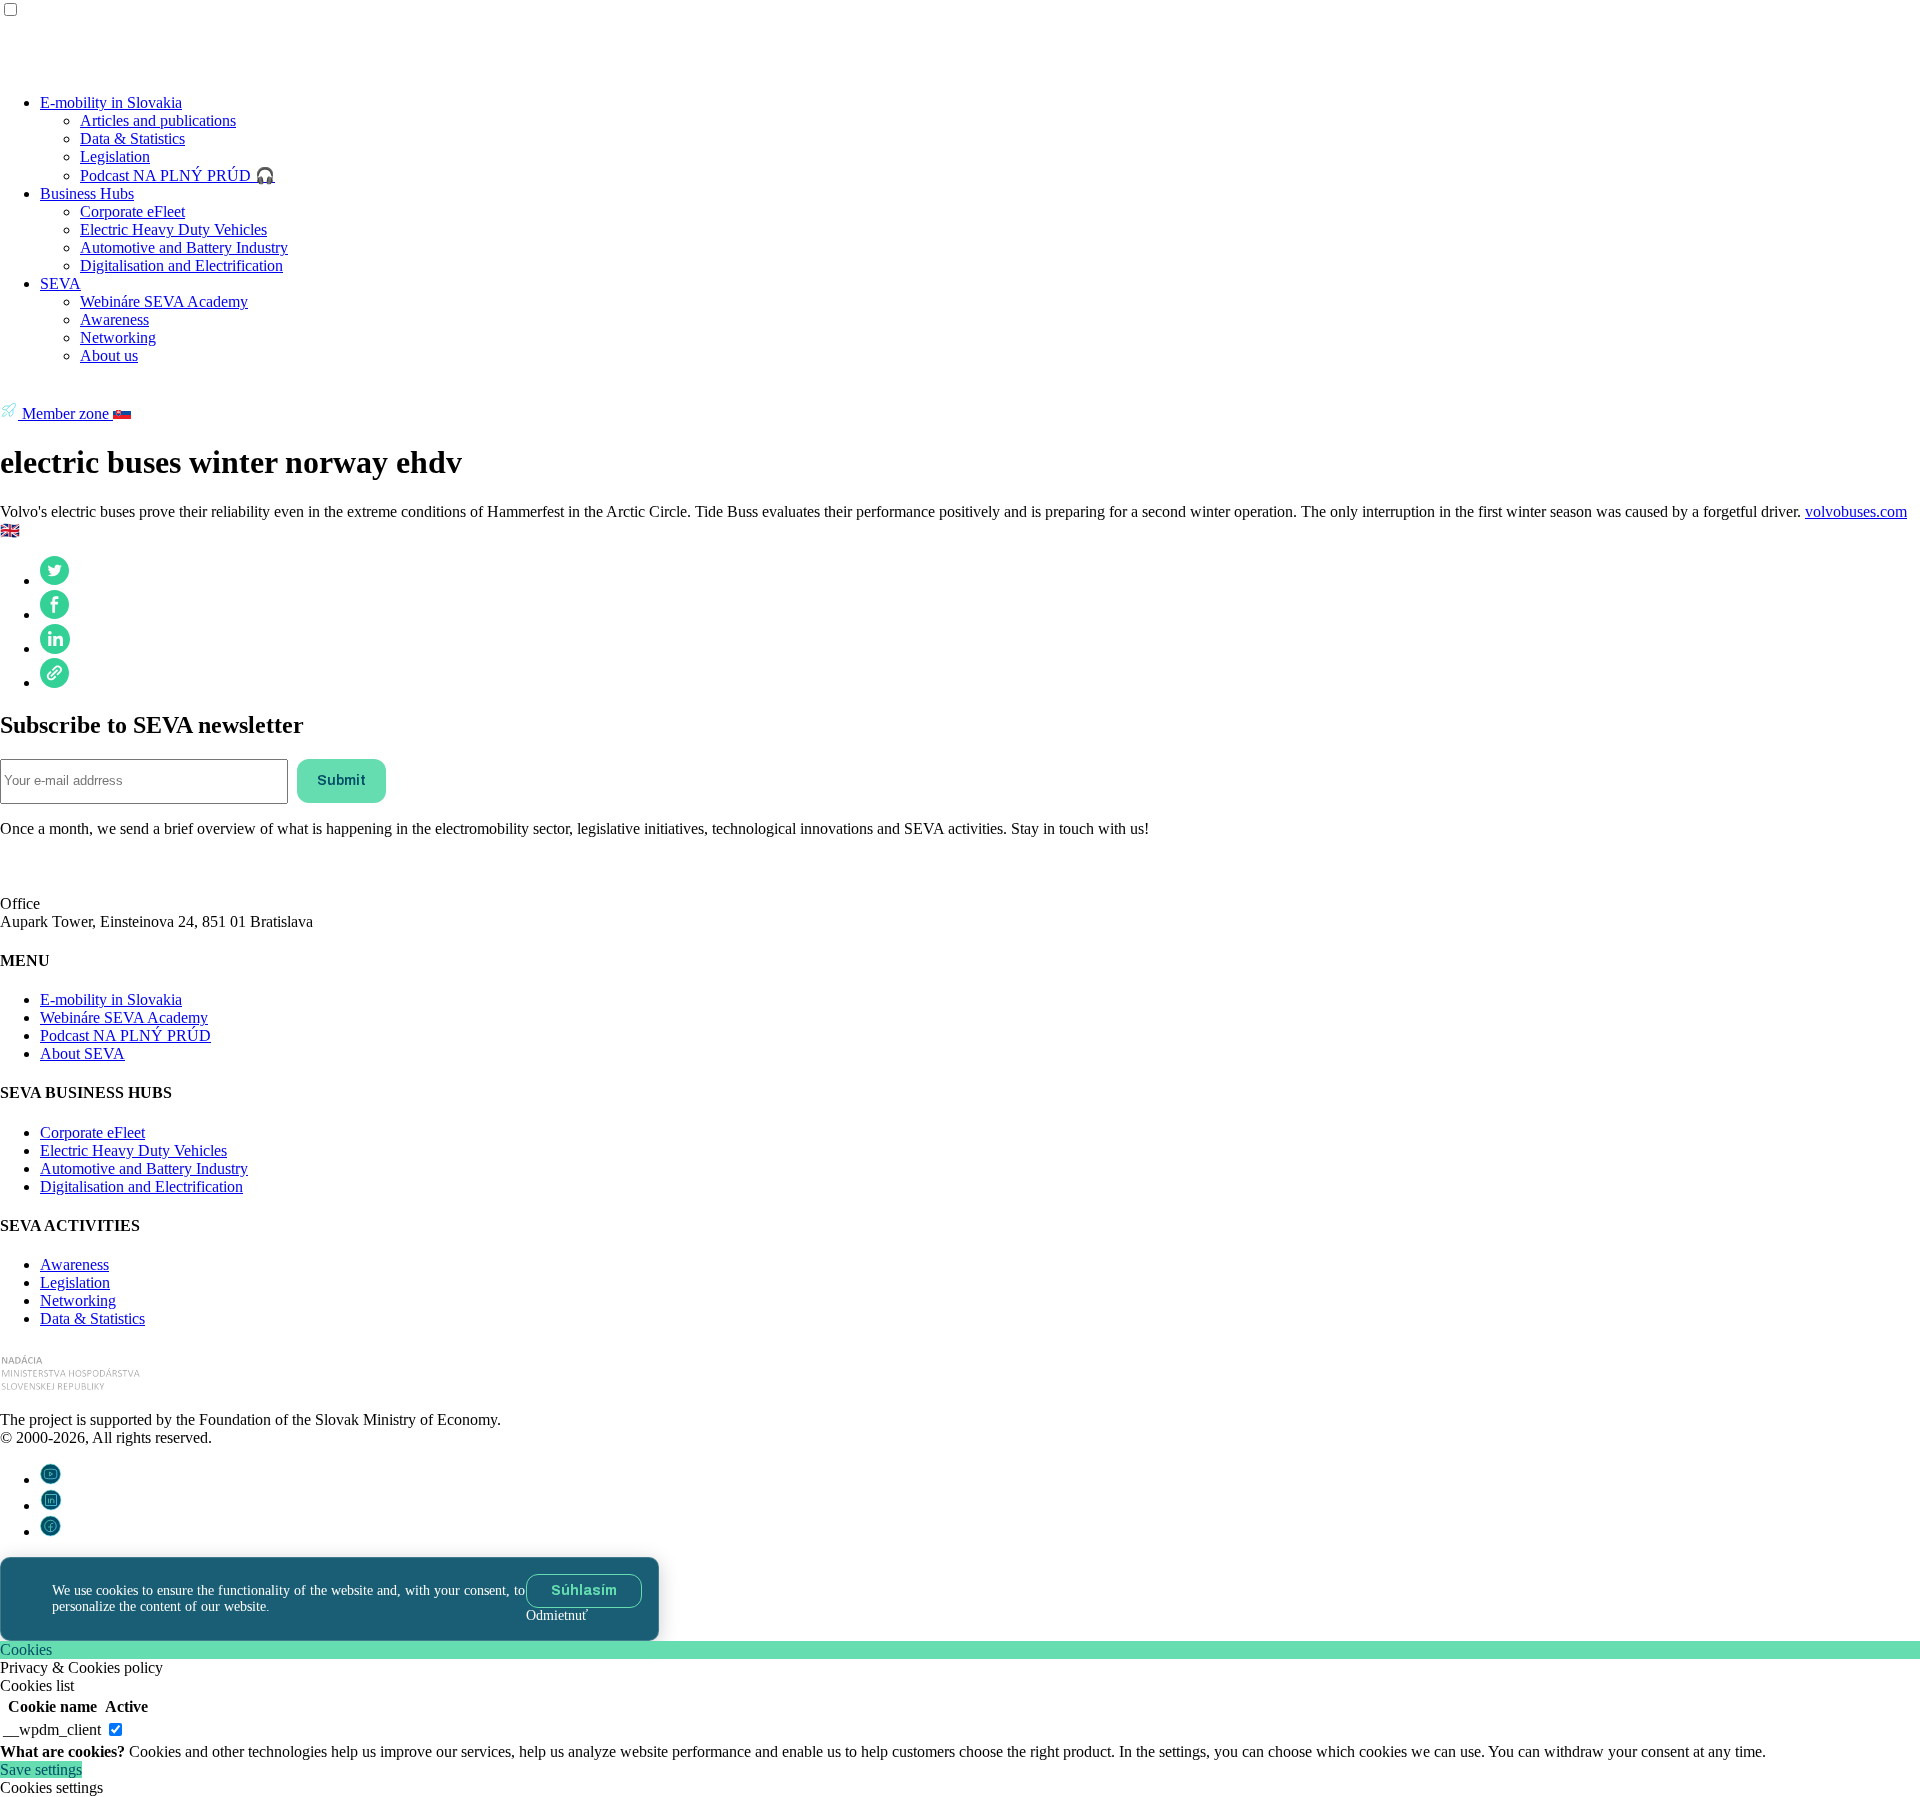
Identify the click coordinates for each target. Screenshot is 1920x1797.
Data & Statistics (132, 138)
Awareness (114, 319)
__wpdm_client (52, 1729)
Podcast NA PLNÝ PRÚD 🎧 (177, 175)
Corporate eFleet (132, 211)
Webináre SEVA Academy (164, 301)
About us (109, 355)
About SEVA (82, 1053)
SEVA (60, 283)
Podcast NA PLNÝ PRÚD (125, 1035)
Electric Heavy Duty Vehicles (173, 229)
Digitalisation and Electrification (181, 265)
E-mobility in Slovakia (111, 102)
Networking (118, 337)
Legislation (115, 156)
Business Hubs (87, 193)
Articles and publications (158, 120)
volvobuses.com (1856, 511)
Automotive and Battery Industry (184, 247)
